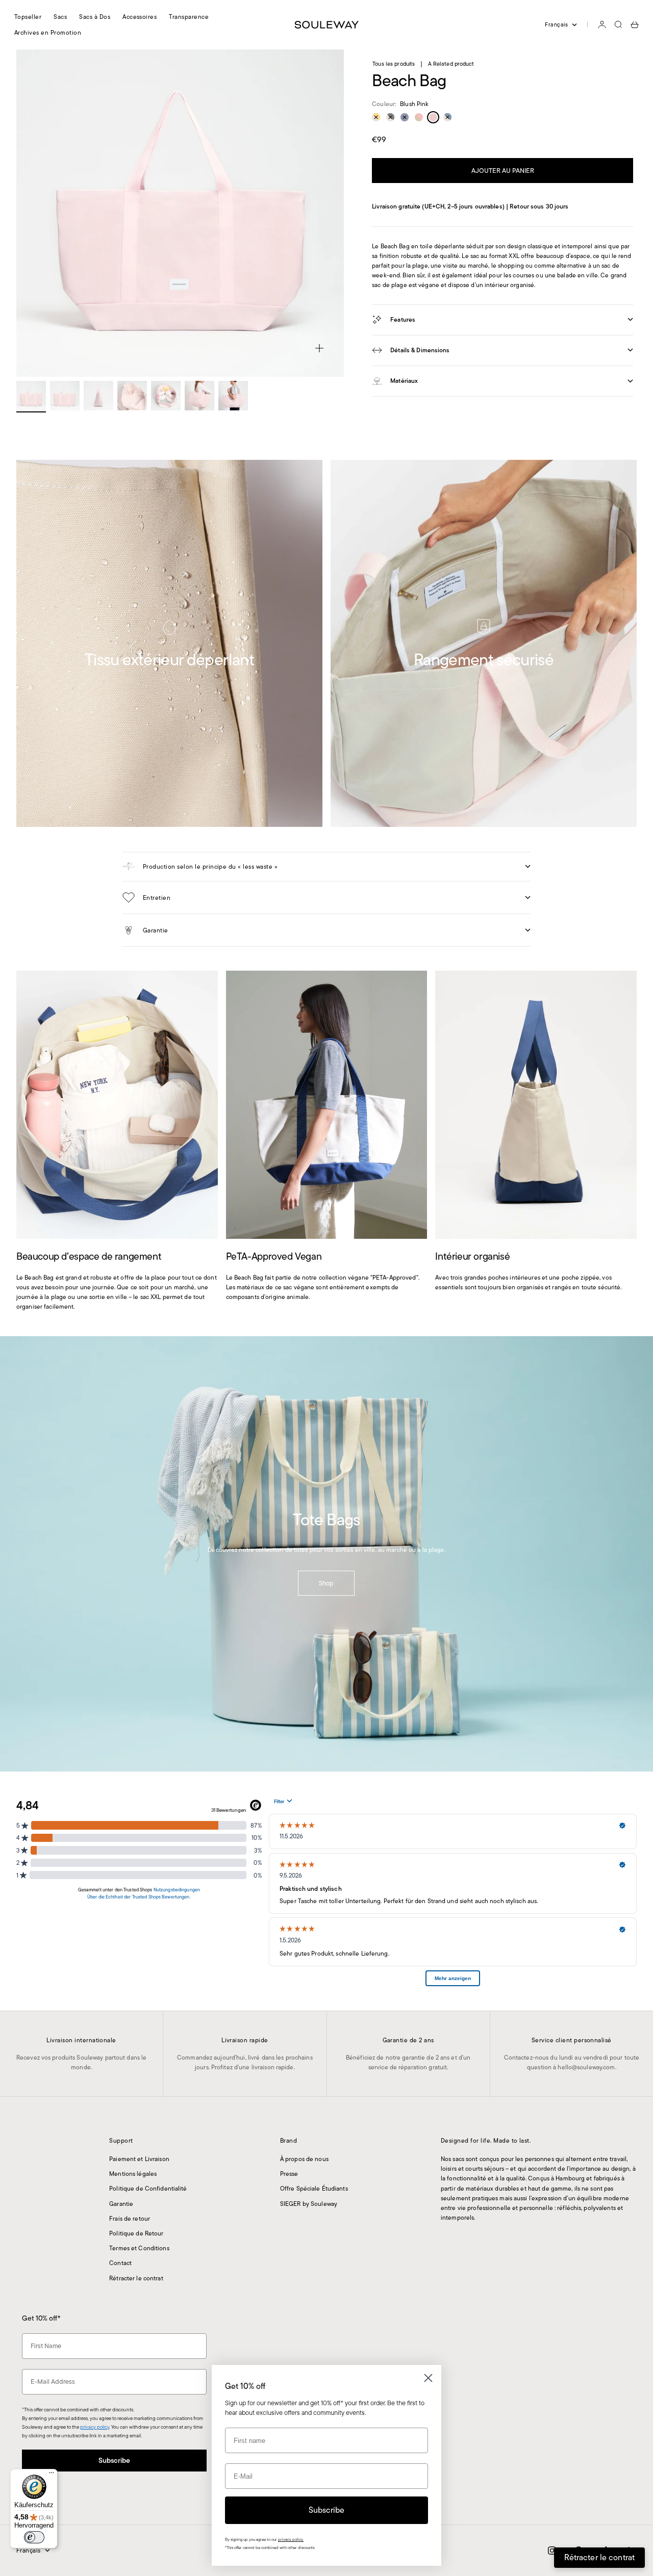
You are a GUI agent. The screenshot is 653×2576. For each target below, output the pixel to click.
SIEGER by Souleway (309, 2204)
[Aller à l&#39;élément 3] (98, 396)
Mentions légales (133, 2174)
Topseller (28, 17)
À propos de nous (304, 2159)
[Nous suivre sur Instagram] (552, 2551)
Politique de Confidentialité (148, 2188)
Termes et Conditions (139, 2248)
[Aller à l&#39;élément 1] (31, 396)
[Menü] (52, 2475)
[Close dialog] (428, 2378)
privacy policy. (291, 2540)
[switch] (34, 2537)
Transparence (189, 17)
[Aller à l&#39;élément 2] (65, 396)
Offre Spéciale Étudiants (314, 2188)
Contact (120, 2263)
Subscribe (114, 2460)
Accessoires (140, 17)
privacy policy (95, 2427)
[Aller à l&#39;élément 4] (132, 396)
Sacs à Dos (95, 17)
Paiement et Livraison (139, 2159)
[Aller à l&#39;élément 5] (166, 396)
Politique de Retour (136, 2233)
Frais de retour (130, 2218)
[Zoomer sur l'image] (319, 348)
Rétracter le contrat (136, 2278)
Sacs (60, 17)
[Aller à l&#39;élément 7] (233, 396)
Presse (289, 2174)
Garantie (121, 2204)
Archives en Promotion (48, 32)
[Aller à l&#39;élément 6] (199, 396)
